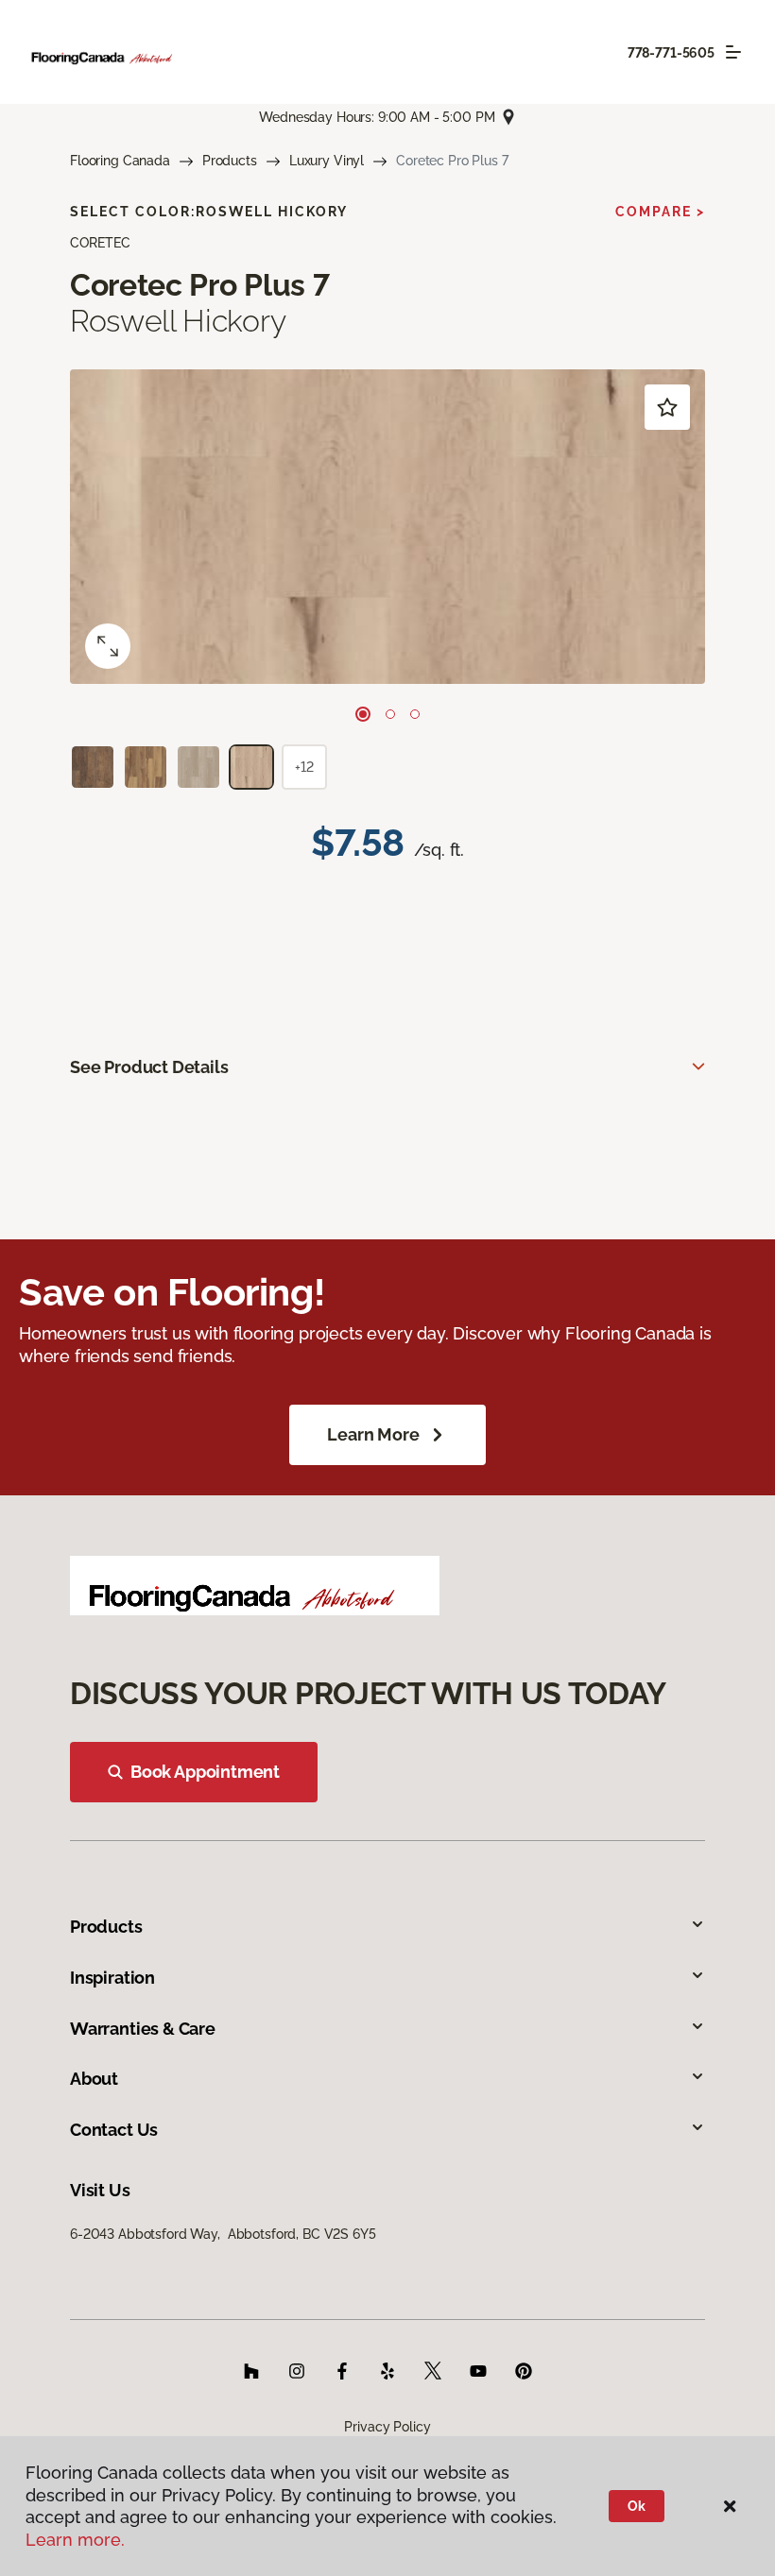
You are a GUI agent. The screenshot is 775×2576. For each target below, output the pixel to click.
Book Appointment (205, 1772)
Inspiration (112, 1978)
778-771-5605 (671, 53)
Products (230, 161)
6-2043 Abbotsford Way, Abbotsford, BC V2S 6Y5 (223, 2234)
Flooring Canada (120, 161)
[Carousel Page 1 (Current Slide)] (363, 714)
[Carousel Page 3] (415, 714)
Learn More (373, 1434)
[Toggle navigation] (733, 52)
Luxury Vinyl (327, 161)
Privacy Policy (387, 2427)
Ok (637, 2506)
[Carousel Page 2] (390, 714)
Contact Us (114, 2130)
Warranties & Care (143, 2029)
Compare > (660, 212)
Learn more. (75, 2540)
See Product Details (149, 1067)
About (94, 2079)
